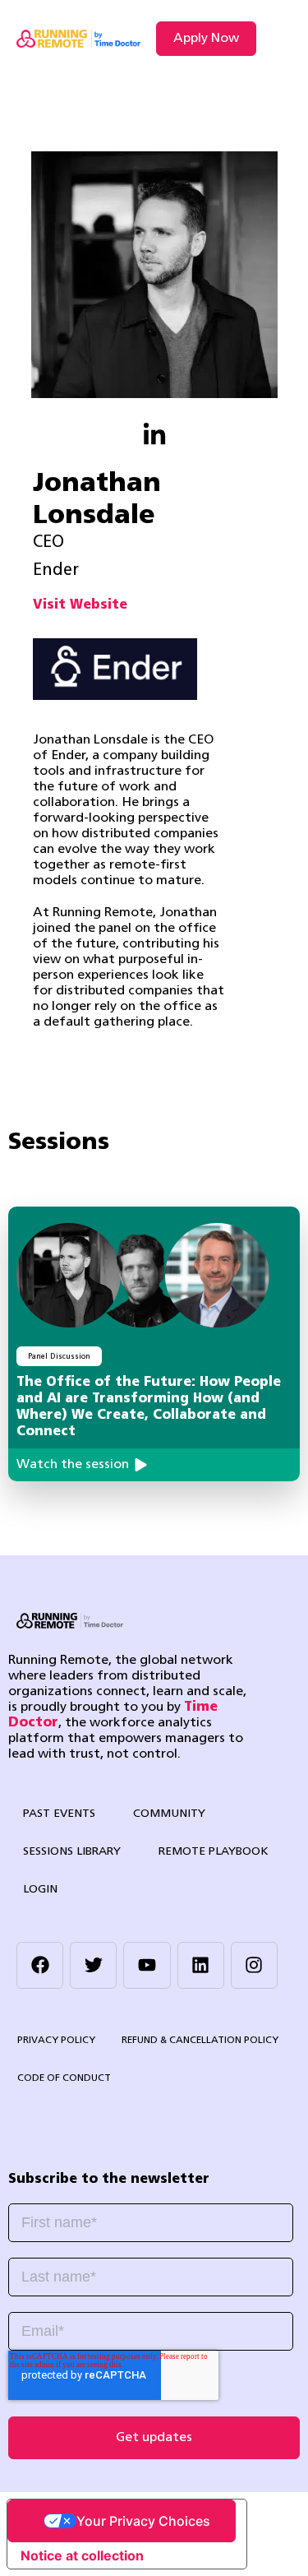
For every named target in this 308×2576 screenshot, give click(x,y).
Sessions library (72, 1852)
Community (169, 1814)
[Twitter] (93, 1965)
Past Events (59, 1814)
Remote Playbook (214, 1852)
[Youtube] (147, 1965)
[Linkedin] (201, 1965)
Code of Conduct (64, 2078)
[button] (278, 39)
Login (40, 1890)
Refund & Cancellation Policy (200, 2041)
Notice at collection (82, 2555)
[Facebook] (40, 1965)
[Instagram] (254, 1965)
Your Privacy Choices (143, 2521)
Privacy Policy (56, 2041)
